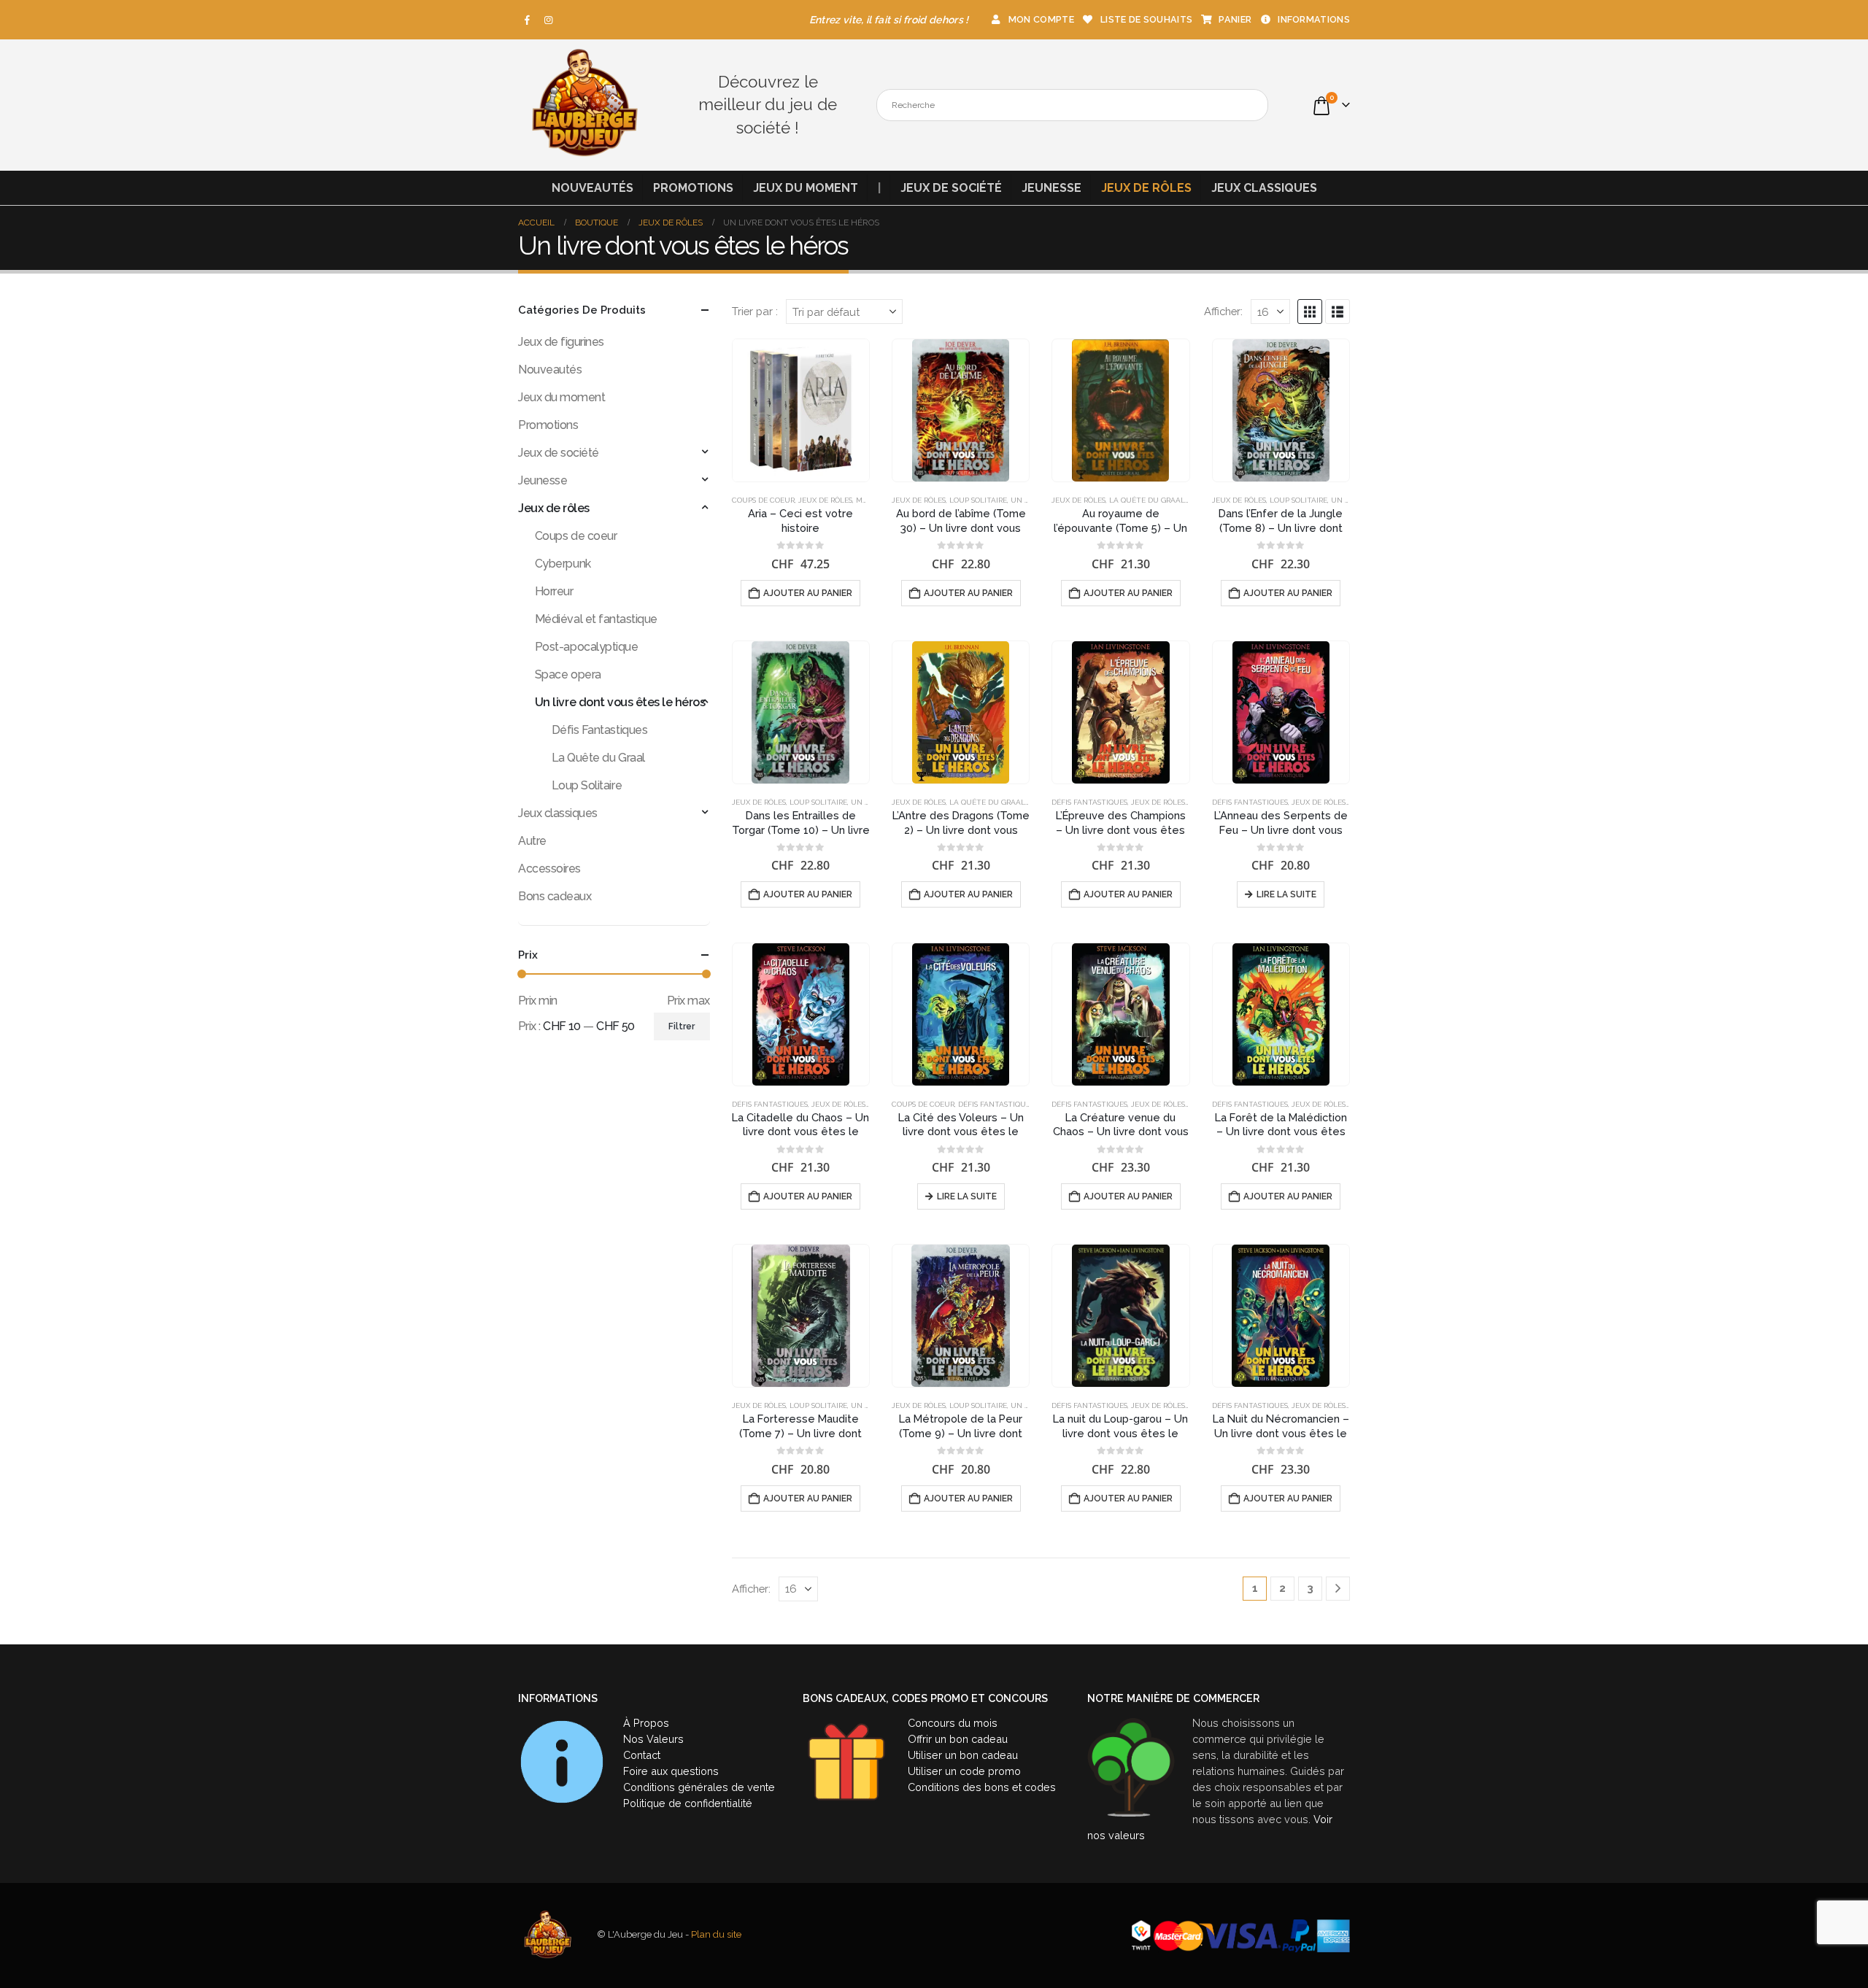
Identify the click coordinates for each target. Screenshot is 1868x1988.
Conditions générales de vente (699, 1787)
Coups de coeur (763, 500)
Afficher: (1223, 311)
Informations (1314, 19)
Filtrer (682, 1026)
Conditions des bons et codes (982, 1787)
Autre (532, 841)
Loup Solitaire (978, 500)
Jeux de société (951, 188)
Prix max (688, 1001)
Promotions (693, 188)
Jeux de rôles (1146, 188)
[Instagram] (549, 20)
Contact (642, 1755)
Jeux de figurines (561, 342)
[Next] (1338, 1589)
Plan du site (716, 1934)
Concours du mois (953, 1723)
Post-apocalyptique (586, 647)
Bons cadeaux (555, 896)
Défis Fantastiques (1089, 802)
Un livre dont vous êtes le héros (620, 702)
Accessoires (549, 869)
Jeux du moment (806, 188)
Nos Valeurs (653, 1739)
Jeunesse (1051, 188)
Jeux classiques (1264, 188)
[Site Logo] (584, 105)
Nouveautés (593, 188)
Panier (1235, 19)
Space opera (568, 674)
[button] (1310, 312)
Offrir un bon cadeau (958, 1739)
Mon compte (1041, 19)
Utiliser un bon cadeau (963, 1755)
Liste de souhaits (1146, 19)
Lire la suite (1286, 894)
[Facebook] (528, 20)
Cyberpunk (563, 564)
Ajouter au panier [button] (808, 593)
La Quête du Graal (1147, 500)
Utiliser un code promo (964, 1771)
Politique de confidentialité (688, 1803)
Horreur (554, 591)
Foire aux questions (671, 1771)
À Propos (646, 1723)
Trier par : (755, 311)
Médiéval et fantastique (596, 619)
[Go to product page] (801, 410)
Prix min (538, 1001)
